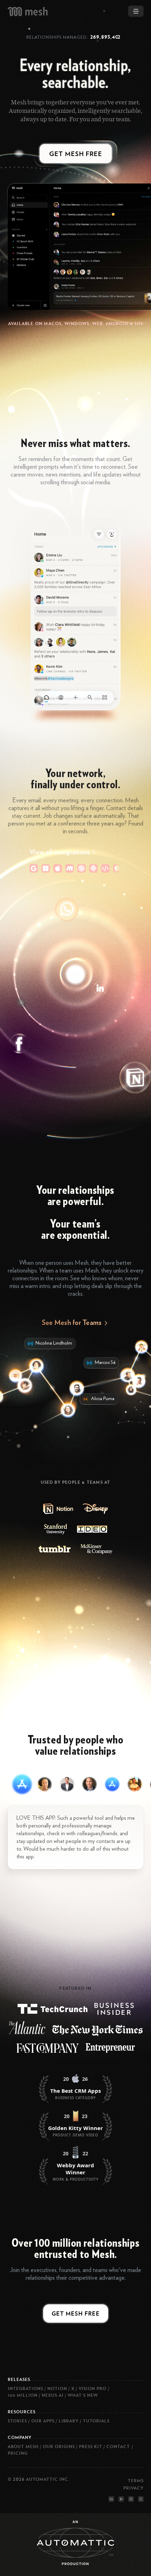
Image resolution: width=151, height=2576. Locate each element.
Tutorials (96, 2421)
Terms (136, 2480)
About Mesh (23, 2446)
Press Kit (91, 2446)
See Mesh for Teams (72, 1322)
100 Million (23, 2395)
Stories (17, 2421)
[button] (22, 1784)
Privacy (133, 2488)
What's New (83, 2395)
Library (69, 2421)
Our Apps (43, 2421)
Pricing (18, 2453)
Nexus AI (53, 2395)
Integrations (25, 2389)
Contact (118, 2446)
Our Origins (59, 2446)
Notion (57, 2389)
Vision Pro (93, 2389)
